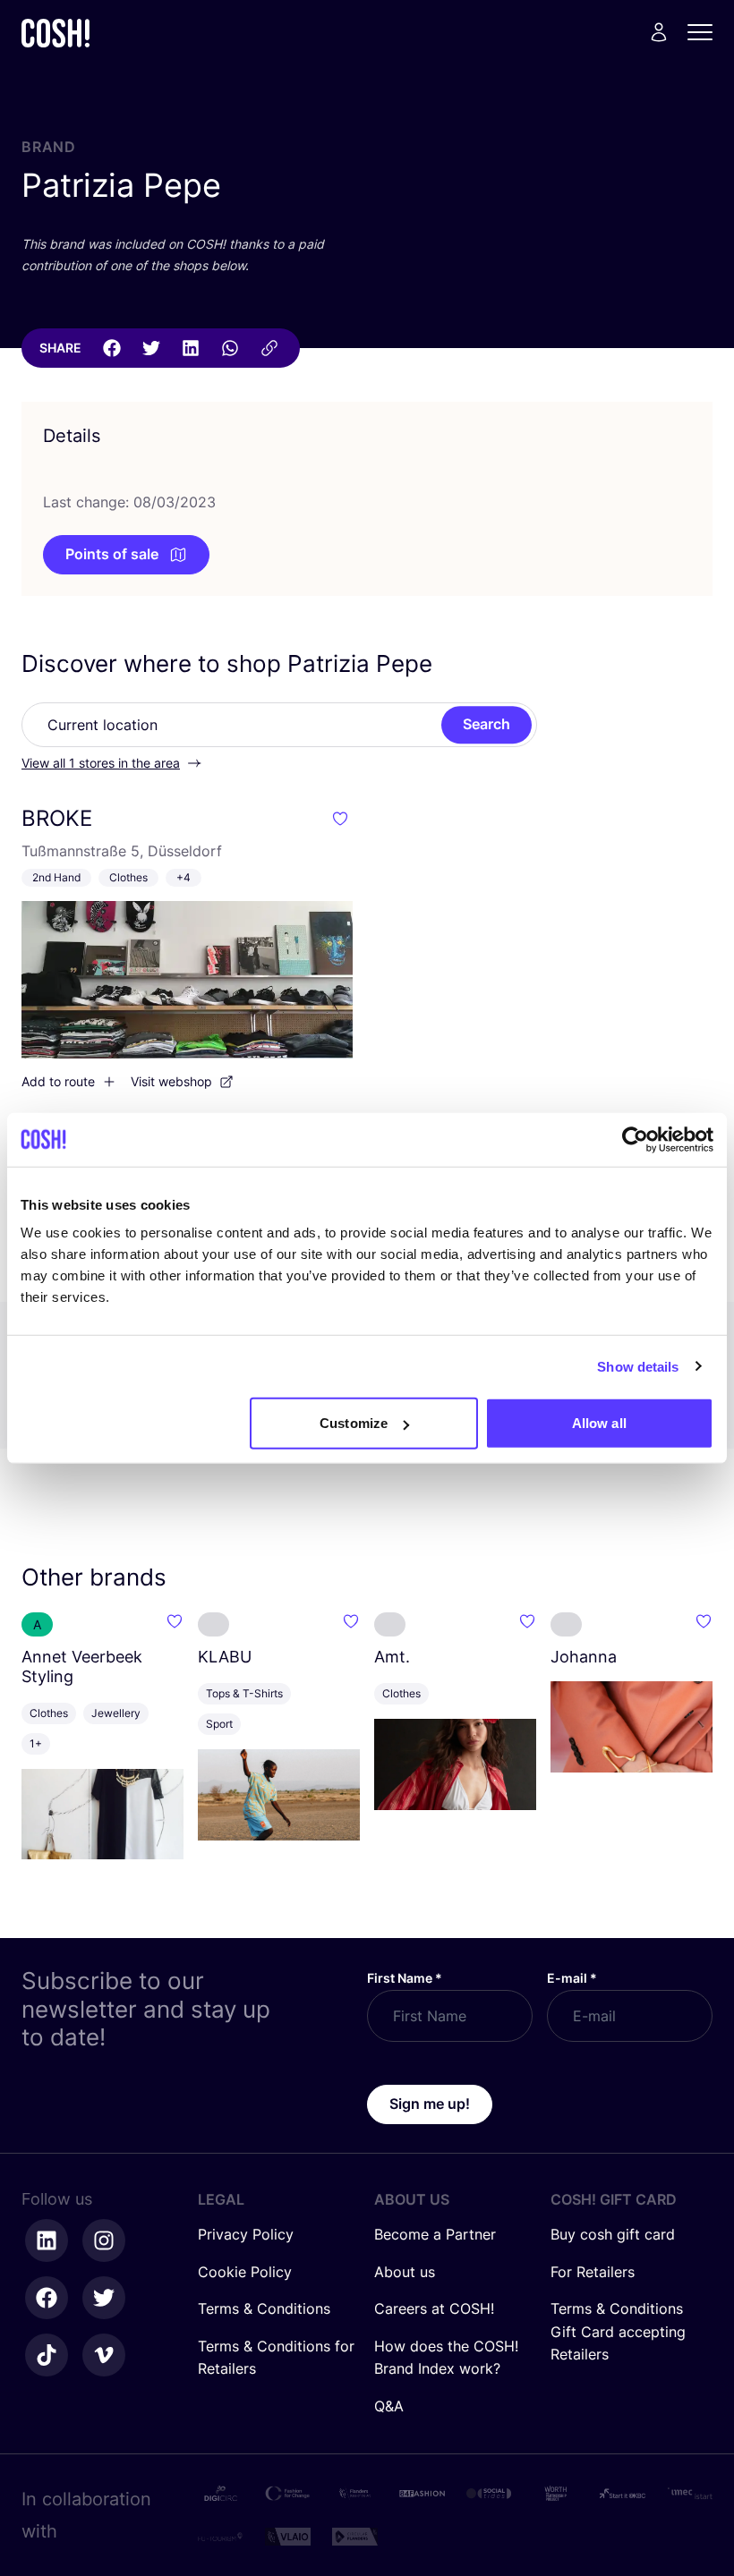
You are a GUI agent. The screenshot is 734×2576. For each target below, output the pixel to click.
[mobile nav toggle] (705, 32)
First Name (405, 1978)
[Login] (659, 32)
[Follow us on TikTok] (47, 2355)
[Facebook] (112, 348)
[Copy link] (269, 348)
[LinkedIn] (191, 348)
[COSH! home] (55, 33)
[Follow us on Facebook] (47, 2298)
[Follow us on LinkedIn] (47, 2240)
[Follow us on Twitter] (104, 2298)
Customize (354, 1423)
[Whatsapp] (230, 348)
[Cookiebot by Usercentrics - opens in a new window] (635, 1139)
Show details (638, 1366)
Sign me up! (430, 2104)
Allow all (599, 1423)
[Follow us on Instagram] (104, 2240)
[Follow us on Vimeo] (104, 2355)
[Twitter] (151, 348)
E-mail (572, 1978)
